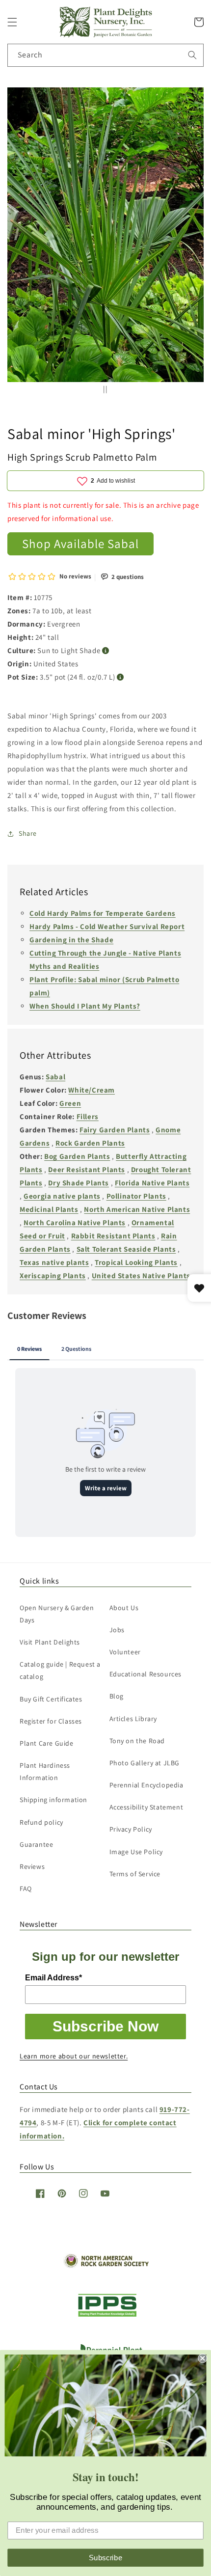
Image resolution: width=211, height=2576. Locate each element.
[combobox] (105, 55)
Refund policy (41, 1822)
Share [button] (28, 833)
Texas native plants (54, 1262)
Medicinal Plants (49, 1209)
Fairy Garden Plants (115, 1130)
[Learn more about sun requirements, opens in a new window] (106, 651)
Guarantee (36, 1844)
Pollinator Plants (136, 1196)
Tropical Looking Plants (136, 1262)
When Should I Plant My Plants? (85, 1006)
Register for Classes (51, 1721)
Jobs (117, 1630)
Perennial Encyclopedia (146, 1785)
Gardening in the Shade (71, 940)
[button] (12, 22)
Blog (117, 1696)
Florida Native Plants (152, 1183)
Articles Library (133, 1719)
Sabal (55, 1077)
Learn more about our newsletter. (74, 2056)
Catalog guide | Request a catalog (60, 1670)
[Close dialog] (202, 2358)
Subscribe (106, 2557)
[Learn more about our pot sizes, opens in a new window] (120, 677)
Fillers (88, 1116)
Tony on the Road (137, 1741)
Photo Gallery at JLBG (145, 1763)
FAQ (26, 1889)
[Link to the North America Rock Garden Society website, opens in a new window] (106, 2265)
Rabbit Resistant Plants (113, 1236)
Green (70, 1103)
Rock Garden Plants (90, 1143)
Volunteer (125, 1652)
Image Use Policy (136, 1852)
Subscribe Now (105, 2026)
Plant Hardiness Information (45, 1771)
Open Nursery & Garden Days (57, 1614)
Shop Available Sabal (80, 543)
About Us (124, 1608)
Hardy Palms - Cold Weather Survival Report (107, 926)
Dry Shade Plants (79, 1183)
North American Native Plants (137, 1209)
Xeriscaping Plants (53, 1275)
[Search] (192, 55)
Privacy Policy (131, 1829)
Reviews (32, 1866)
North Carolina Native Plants (75, 1222)
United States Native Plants (141, 1275)
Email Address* (53, 1978)
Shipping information (53, 1800)
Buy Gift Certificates (51, 1699)
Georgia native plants (62, 1196)
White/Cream (92, 1090)
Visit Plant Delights (50, 1642)
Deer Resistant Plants (87, 1169)
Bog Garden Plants (77, 1156)
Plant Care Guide (47, 1743)
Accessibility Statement (146, 1807)
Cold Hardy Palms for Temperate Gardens (103, 913)
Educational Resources (146, 1674)
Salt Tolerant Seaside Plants (126, 1249)
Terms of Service (135, 1874)
